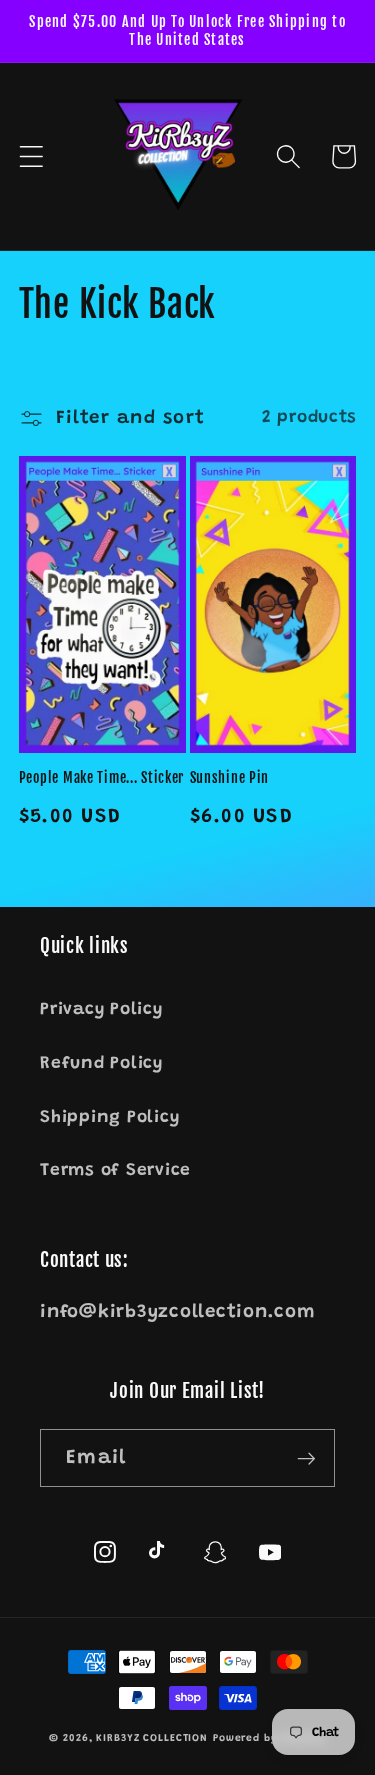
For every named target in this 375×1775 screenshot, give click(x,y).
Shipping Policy (109, 1118)
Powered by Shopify (269, 1738)
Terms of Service (115, 1171)
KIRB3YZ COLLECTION (152, 1738)
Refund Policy (101, 1064)
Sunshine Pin (230, 778)
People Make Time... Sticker (101, 778)
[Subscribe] (306, 1458)
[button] (31, 156)
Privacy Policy (101, 1010)
